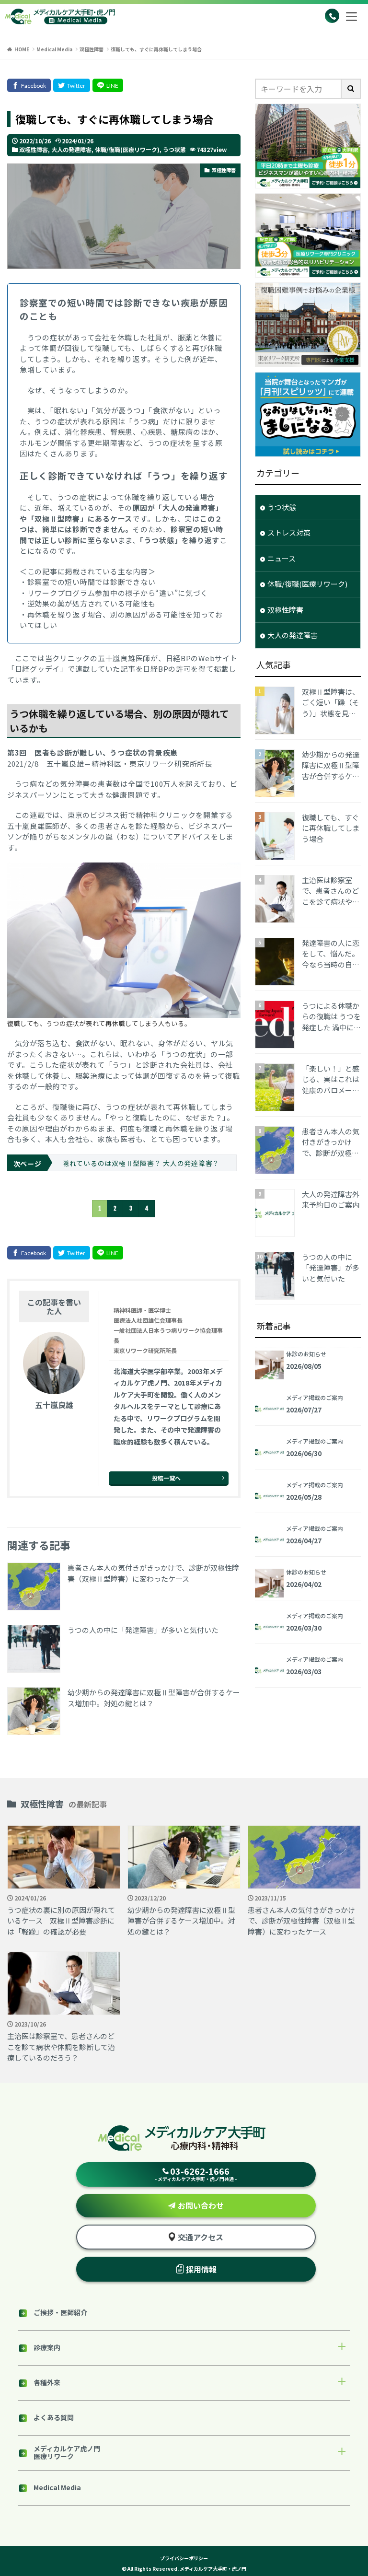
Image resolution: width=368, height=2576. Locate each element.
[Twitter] (72, 85)
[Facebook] (29, 85)
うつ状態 (174, 149)
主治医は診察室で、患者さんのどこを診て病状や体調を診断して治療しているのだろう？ (331, 891)
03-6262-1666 (196, 2174)
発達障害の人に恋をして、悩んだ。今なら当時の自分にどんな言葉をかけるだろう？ (331, 954)
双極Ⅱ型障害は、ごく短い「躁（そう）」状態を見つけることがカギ (331, 703)
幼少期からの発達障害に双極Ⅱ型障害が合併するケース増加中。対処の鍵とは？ (154, 1698)
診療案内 (47, 2347)
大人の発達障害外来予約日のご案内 (331, 1200)
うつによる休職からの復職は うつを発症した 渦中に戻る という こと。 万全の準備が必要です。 (331, 1017)
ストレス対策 (289, 532)
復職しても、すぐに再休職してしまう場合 (156, 49)
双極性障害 (92, 49)
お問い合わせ (201, 2205)
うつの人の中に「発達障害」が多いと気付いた (143, 1630)
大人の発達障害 (71, 149)
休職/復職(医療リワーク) (127, 149)
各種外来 (47, 2382)
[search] (351, 89)
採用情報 (201, 2269)
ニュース (282, 558)
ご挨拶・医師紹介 (60, 2312)
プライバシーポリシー (184, 2558)
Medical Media (54, 49)
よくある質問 (54, 2417)
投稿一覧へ (166, 1478)
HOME (22, 49)
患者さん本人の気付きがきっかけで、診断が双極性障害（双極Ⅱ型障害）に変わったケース (153, 1573)
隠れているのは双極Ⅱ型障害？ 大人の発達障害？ (141, 1163)
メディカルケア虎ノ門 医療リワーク (67, 2452)
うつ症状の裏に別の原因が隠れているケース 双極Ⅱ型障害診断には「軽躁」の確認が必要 (61, 1921)
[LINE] (108, 85)
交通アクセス (201, 2237)
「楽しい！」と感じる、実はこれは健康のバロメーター (331, 1080)
